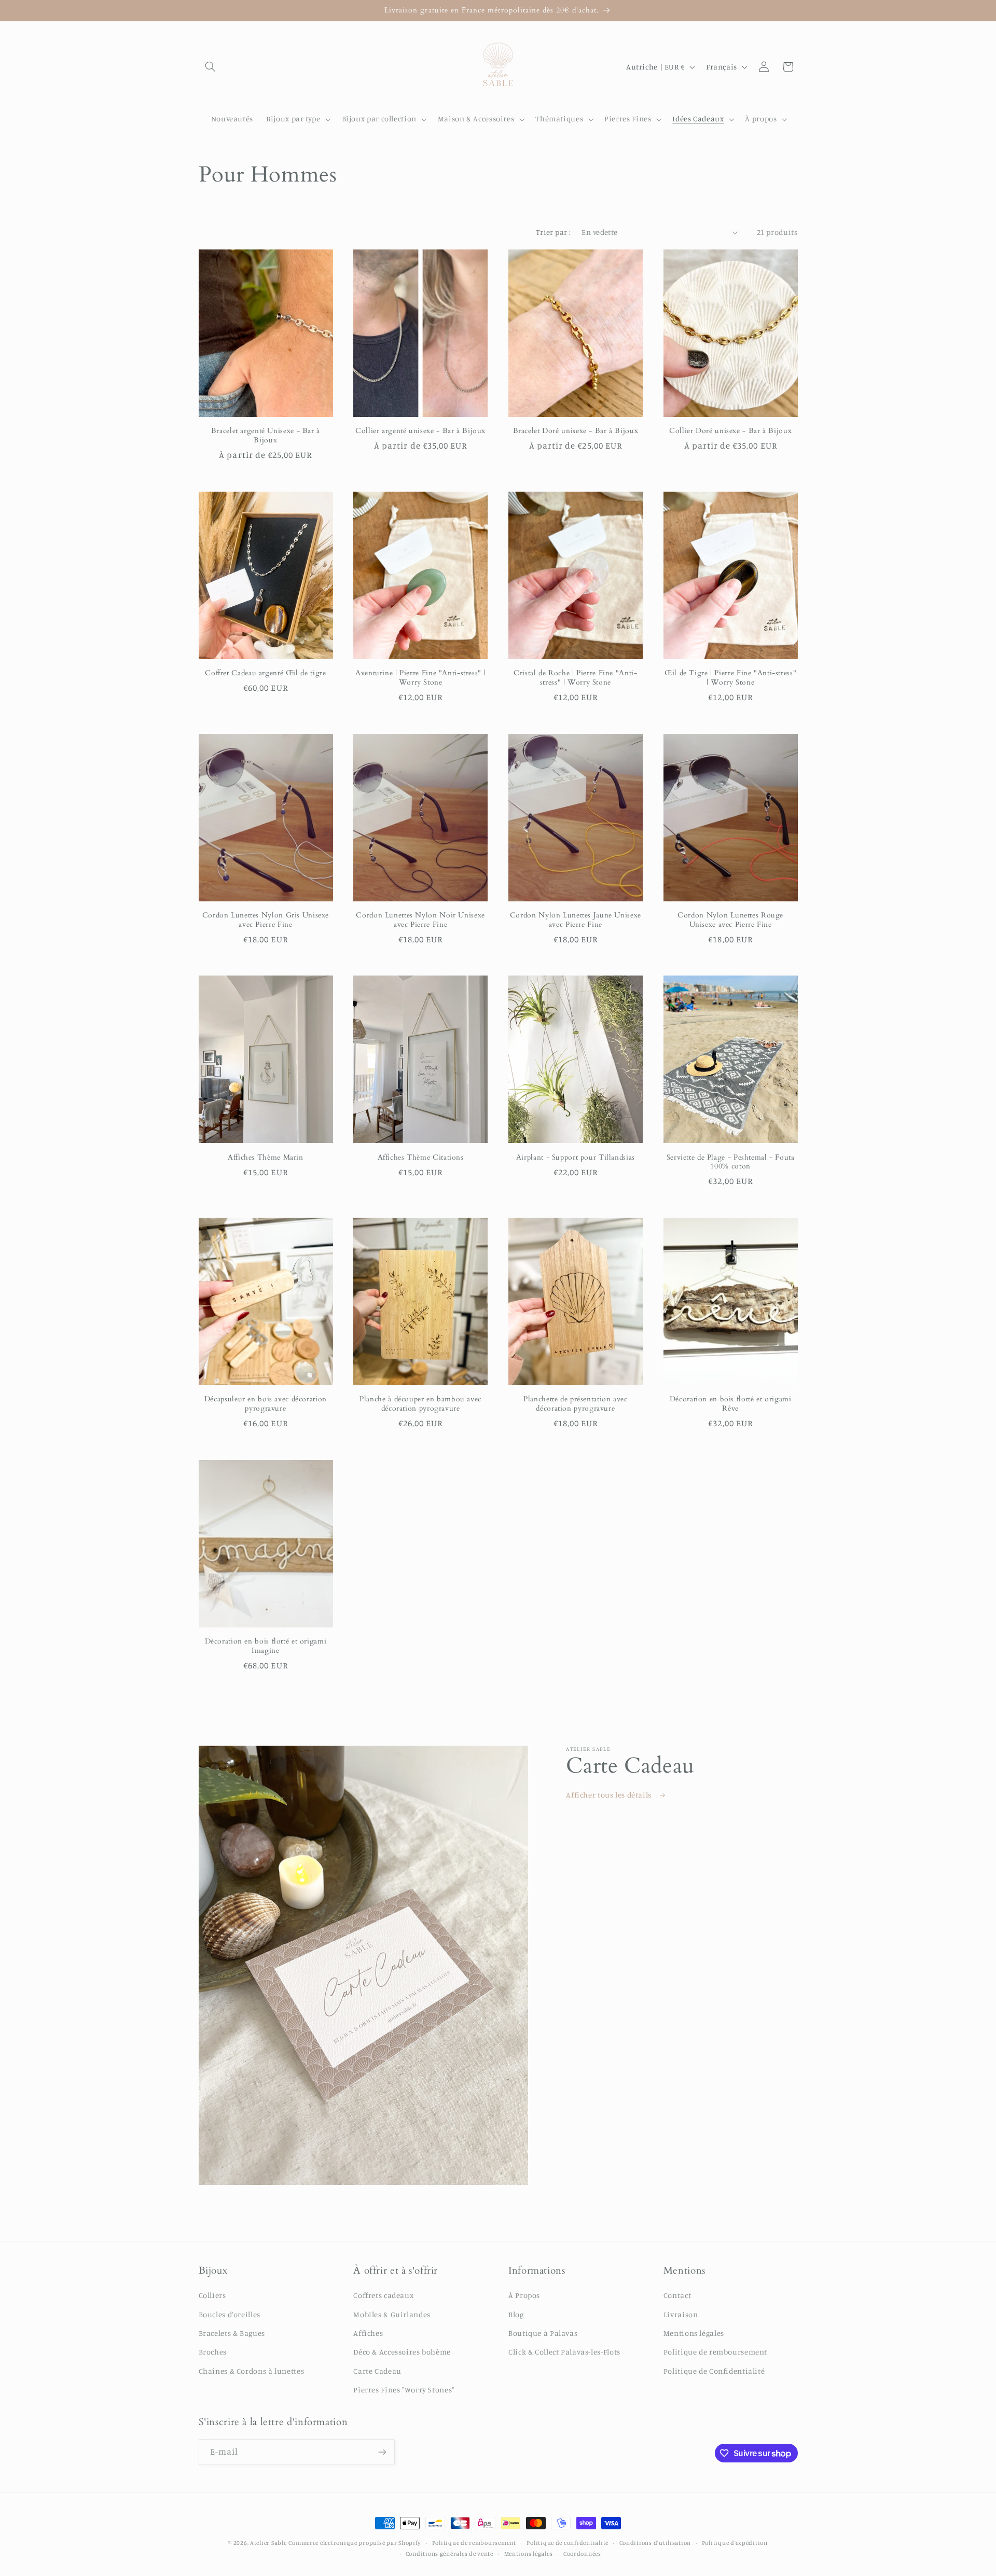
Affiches (368, 2333)
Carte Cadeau (377, 2371)
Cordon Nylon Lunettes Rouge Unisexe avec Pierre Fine (730, 920)
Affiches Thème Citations (421, 1158)
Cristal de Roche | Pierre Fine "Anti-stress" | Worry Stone (575, 678)
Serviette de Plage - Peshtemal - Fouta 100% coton (731, 1162)
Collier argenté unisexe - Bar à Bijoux (420, 431)
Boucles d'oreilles (230, 2314)
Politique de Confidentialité (714, 2371)
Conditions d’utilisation (655, 2543)
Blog (516, 2314)
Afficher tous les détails (610, 1795)
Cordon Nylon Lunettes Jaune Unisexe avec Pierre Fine (576, 920)
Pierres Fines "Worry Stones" (404, 2390)
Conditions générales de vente (449, 2554)
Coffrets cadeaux (383, 2295)
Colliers (212, 2295)
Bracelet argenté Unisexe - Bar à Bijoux (266, 436)
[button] (211, 67)
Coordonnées (582, 2554)
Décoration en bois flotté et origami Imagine (266, 1646)
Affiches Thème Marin (266, 1158)
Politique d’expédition (735, 2543)
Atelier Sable (268, 2543)
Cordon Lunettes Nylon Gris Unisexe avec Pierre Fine (266, 920)
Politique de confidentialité (568, 2543)
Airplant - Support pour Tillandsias (576, 1158)
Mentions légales (694, 2333)
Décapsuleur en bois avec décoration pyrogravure (266, 1404)
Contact (677, 2295)
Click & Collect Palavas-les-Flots (564, 2352)
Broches (213, 2352)
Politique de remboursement (715, 2352)
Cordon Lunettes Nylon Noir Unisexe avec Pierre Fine (420, 920)
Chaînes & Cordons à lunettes (252, 2371)
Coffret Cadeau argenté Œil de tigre (265, 673)
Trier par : (554, 232)
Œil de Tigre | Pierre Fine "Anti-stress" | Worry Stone (730, 678)
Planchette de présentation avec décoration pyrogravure (576, 1404)
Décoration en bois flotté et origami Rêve (731, 1404)
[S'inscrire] (382, 2452)
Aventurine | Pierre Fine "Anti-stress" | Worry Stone (420, 678)
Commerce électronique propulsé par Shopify (355, 2543)
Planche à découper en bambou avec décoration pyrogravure (420, 1404)
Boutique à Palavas (543, 2333)
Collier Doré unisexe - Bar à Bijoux (730, 431)
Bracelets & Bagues (232, 2333)
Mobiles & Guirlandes (392, 2314)
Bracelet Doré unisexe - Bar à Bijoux (576, 431)
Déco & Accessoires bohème (402, 2352)
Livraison (681, 2314)
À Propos (524, 2295)
